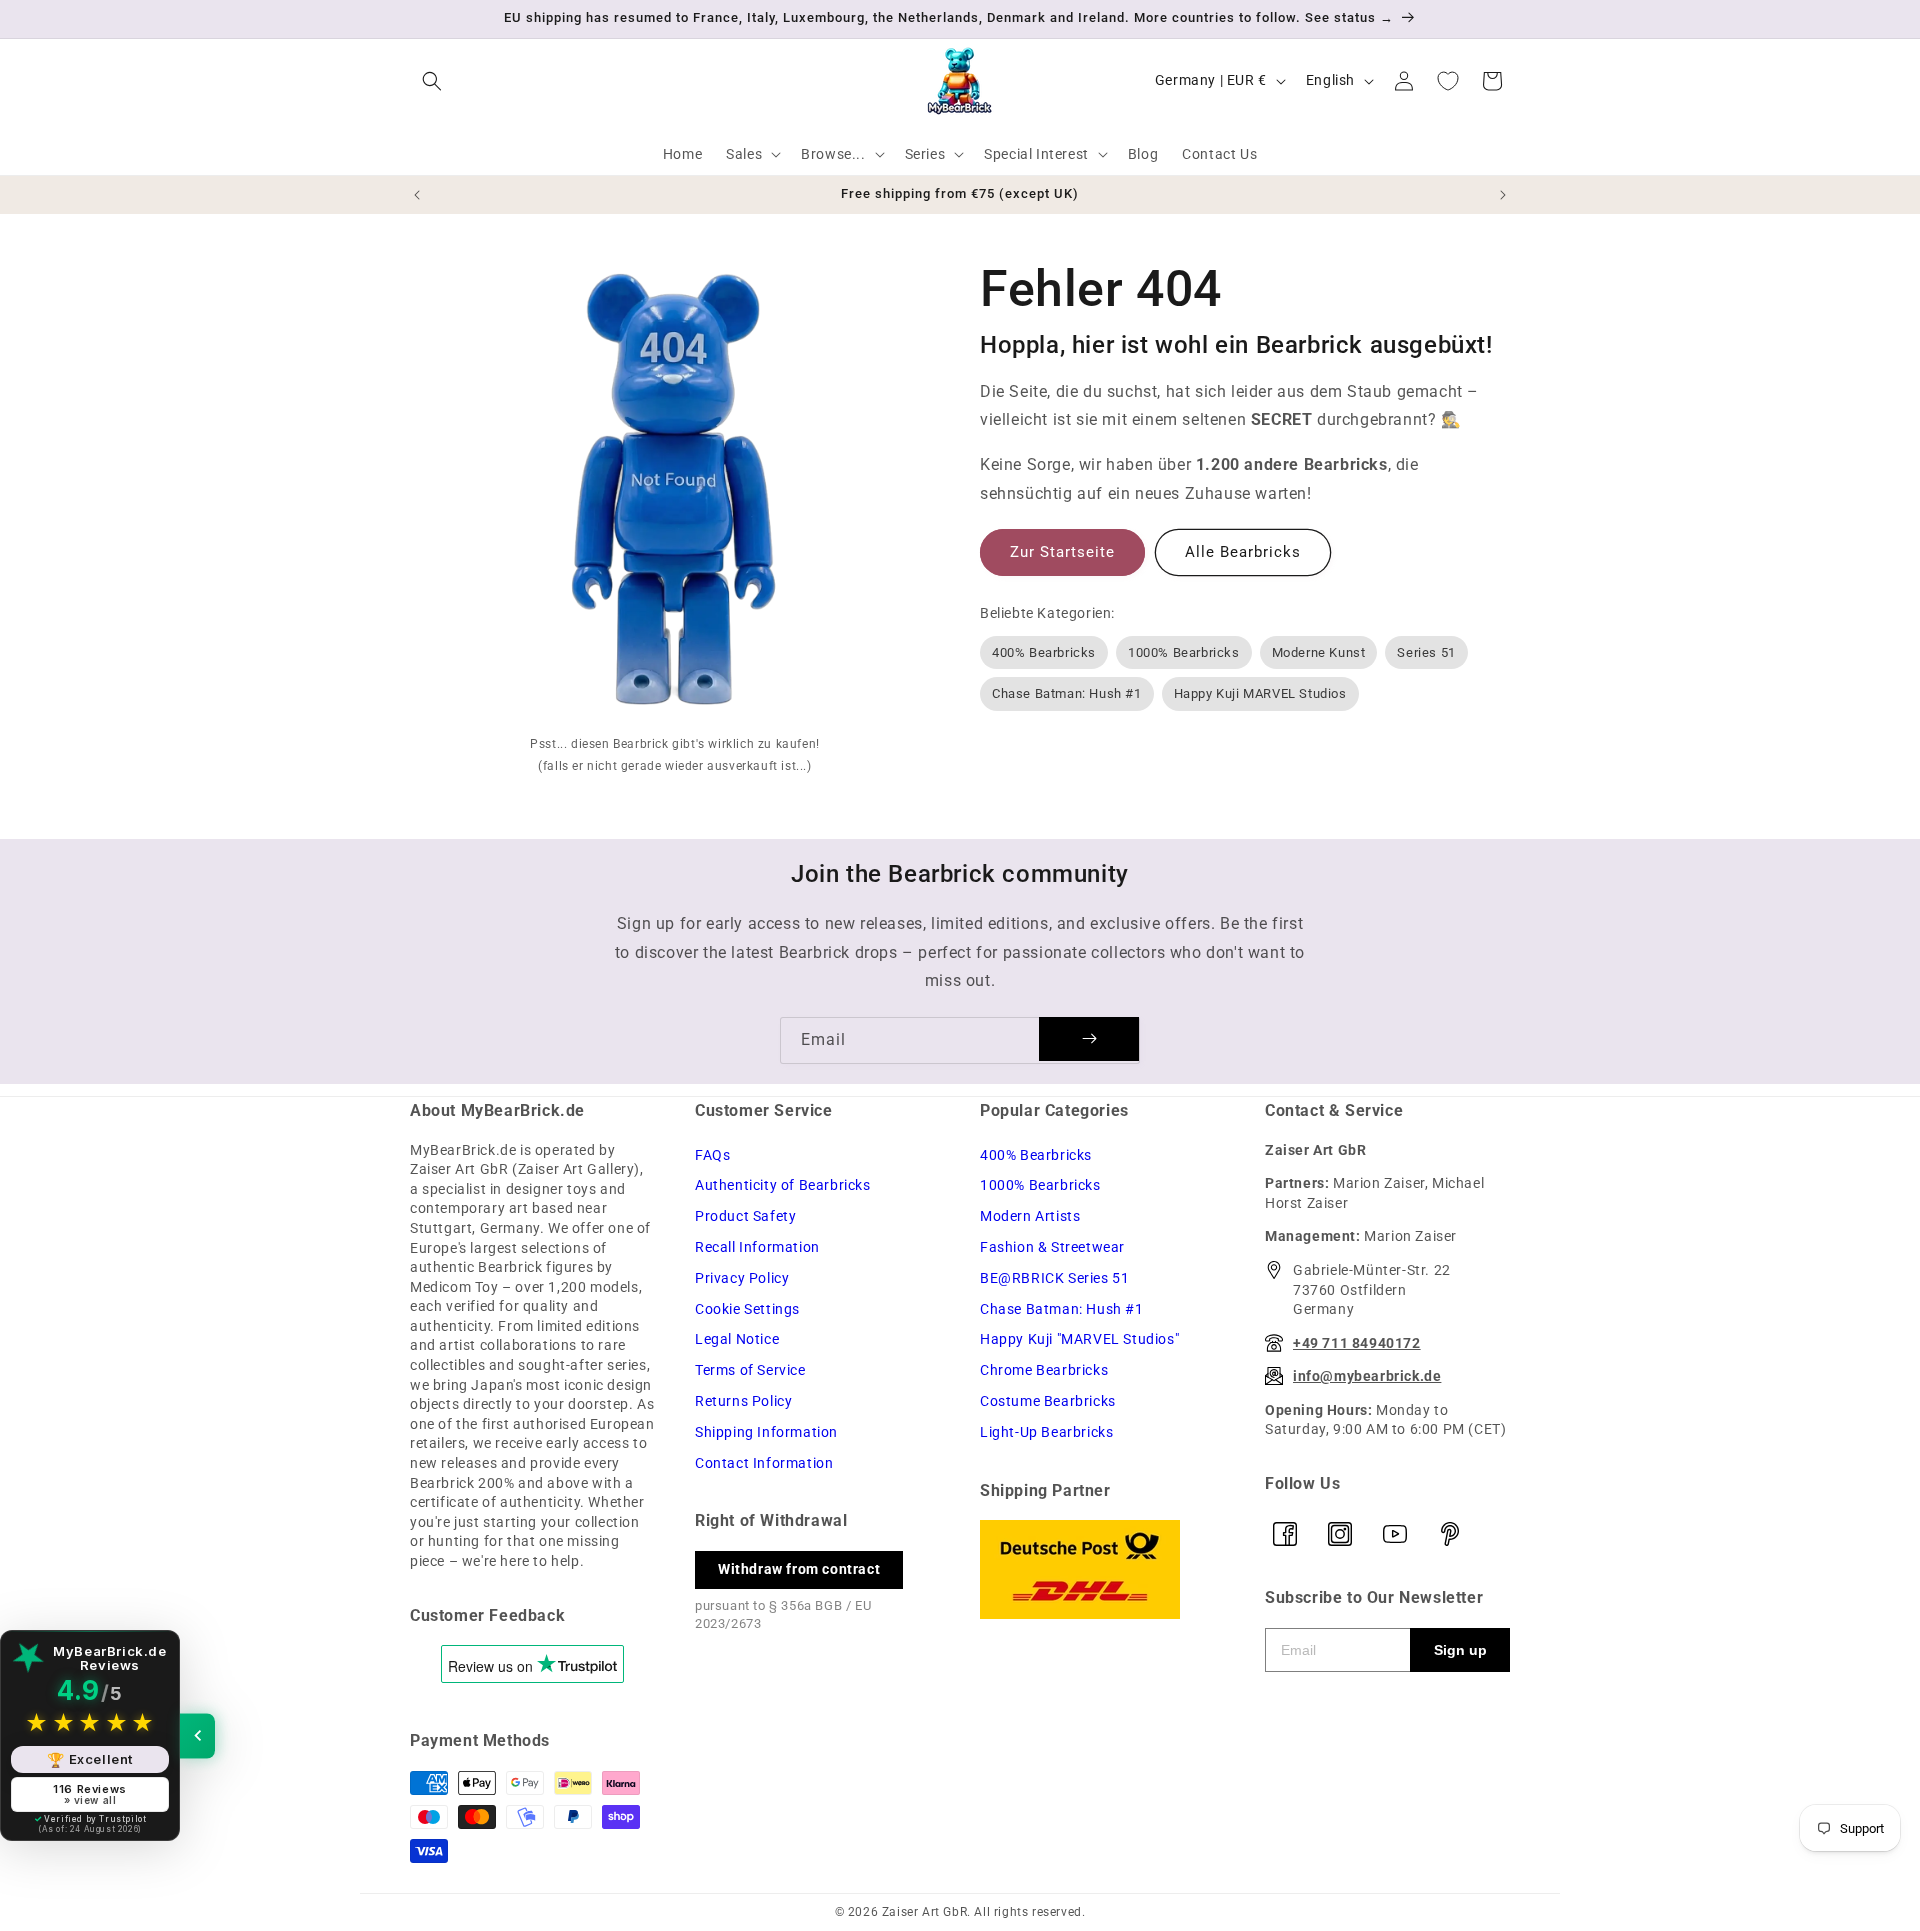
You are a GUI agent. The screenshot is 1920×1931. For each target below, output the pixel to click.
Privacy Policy (742, 1278)
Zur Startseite (1062, 552)
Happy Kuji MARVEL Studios (1260, 693)
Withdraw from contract (799, 1569)
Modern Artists (1030, 1216)
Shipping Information (766, 1432)
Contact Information (764, 1463)
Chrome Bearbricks (1044, 1370)
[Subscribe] (1089, 1039)
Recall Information (757, 1247)
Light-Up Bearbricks (1046, 1432)
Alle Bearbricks (1243, 552)
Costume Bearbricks (1048, 1401)
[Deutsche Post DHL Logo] (1102, 1569)
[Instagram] (1340, 1534)
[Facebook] (1285, 1534)
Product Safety (745, 1216)
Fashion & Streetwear (1052, 1247)
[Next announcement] (1503, 195)
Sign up (1460, 1650)
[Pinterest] (1450, 1534)
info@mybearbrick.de (1367, 1376)
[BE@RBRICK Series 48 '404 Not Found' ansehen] (675, 494)
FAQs (712, 1155)
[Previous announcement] (417, 195)
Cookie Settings (747, 1309)
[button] (432, 81)
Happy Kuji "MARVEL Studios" (1079, 1339)
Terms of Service (750, 1370)
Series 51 (1426, 652)
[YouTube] (1395, 1534)
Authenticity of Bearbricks (783, 1185)
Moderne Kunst (1319, 652)
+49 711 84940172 (1357, 1343)
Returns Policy (743, 1401)
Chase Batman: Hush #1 (1067, 693)
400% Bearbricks (1044, 652)
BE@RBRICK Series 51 (1054, 1278)
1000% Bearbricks (1184, 652)
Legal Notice (737, 1339)
